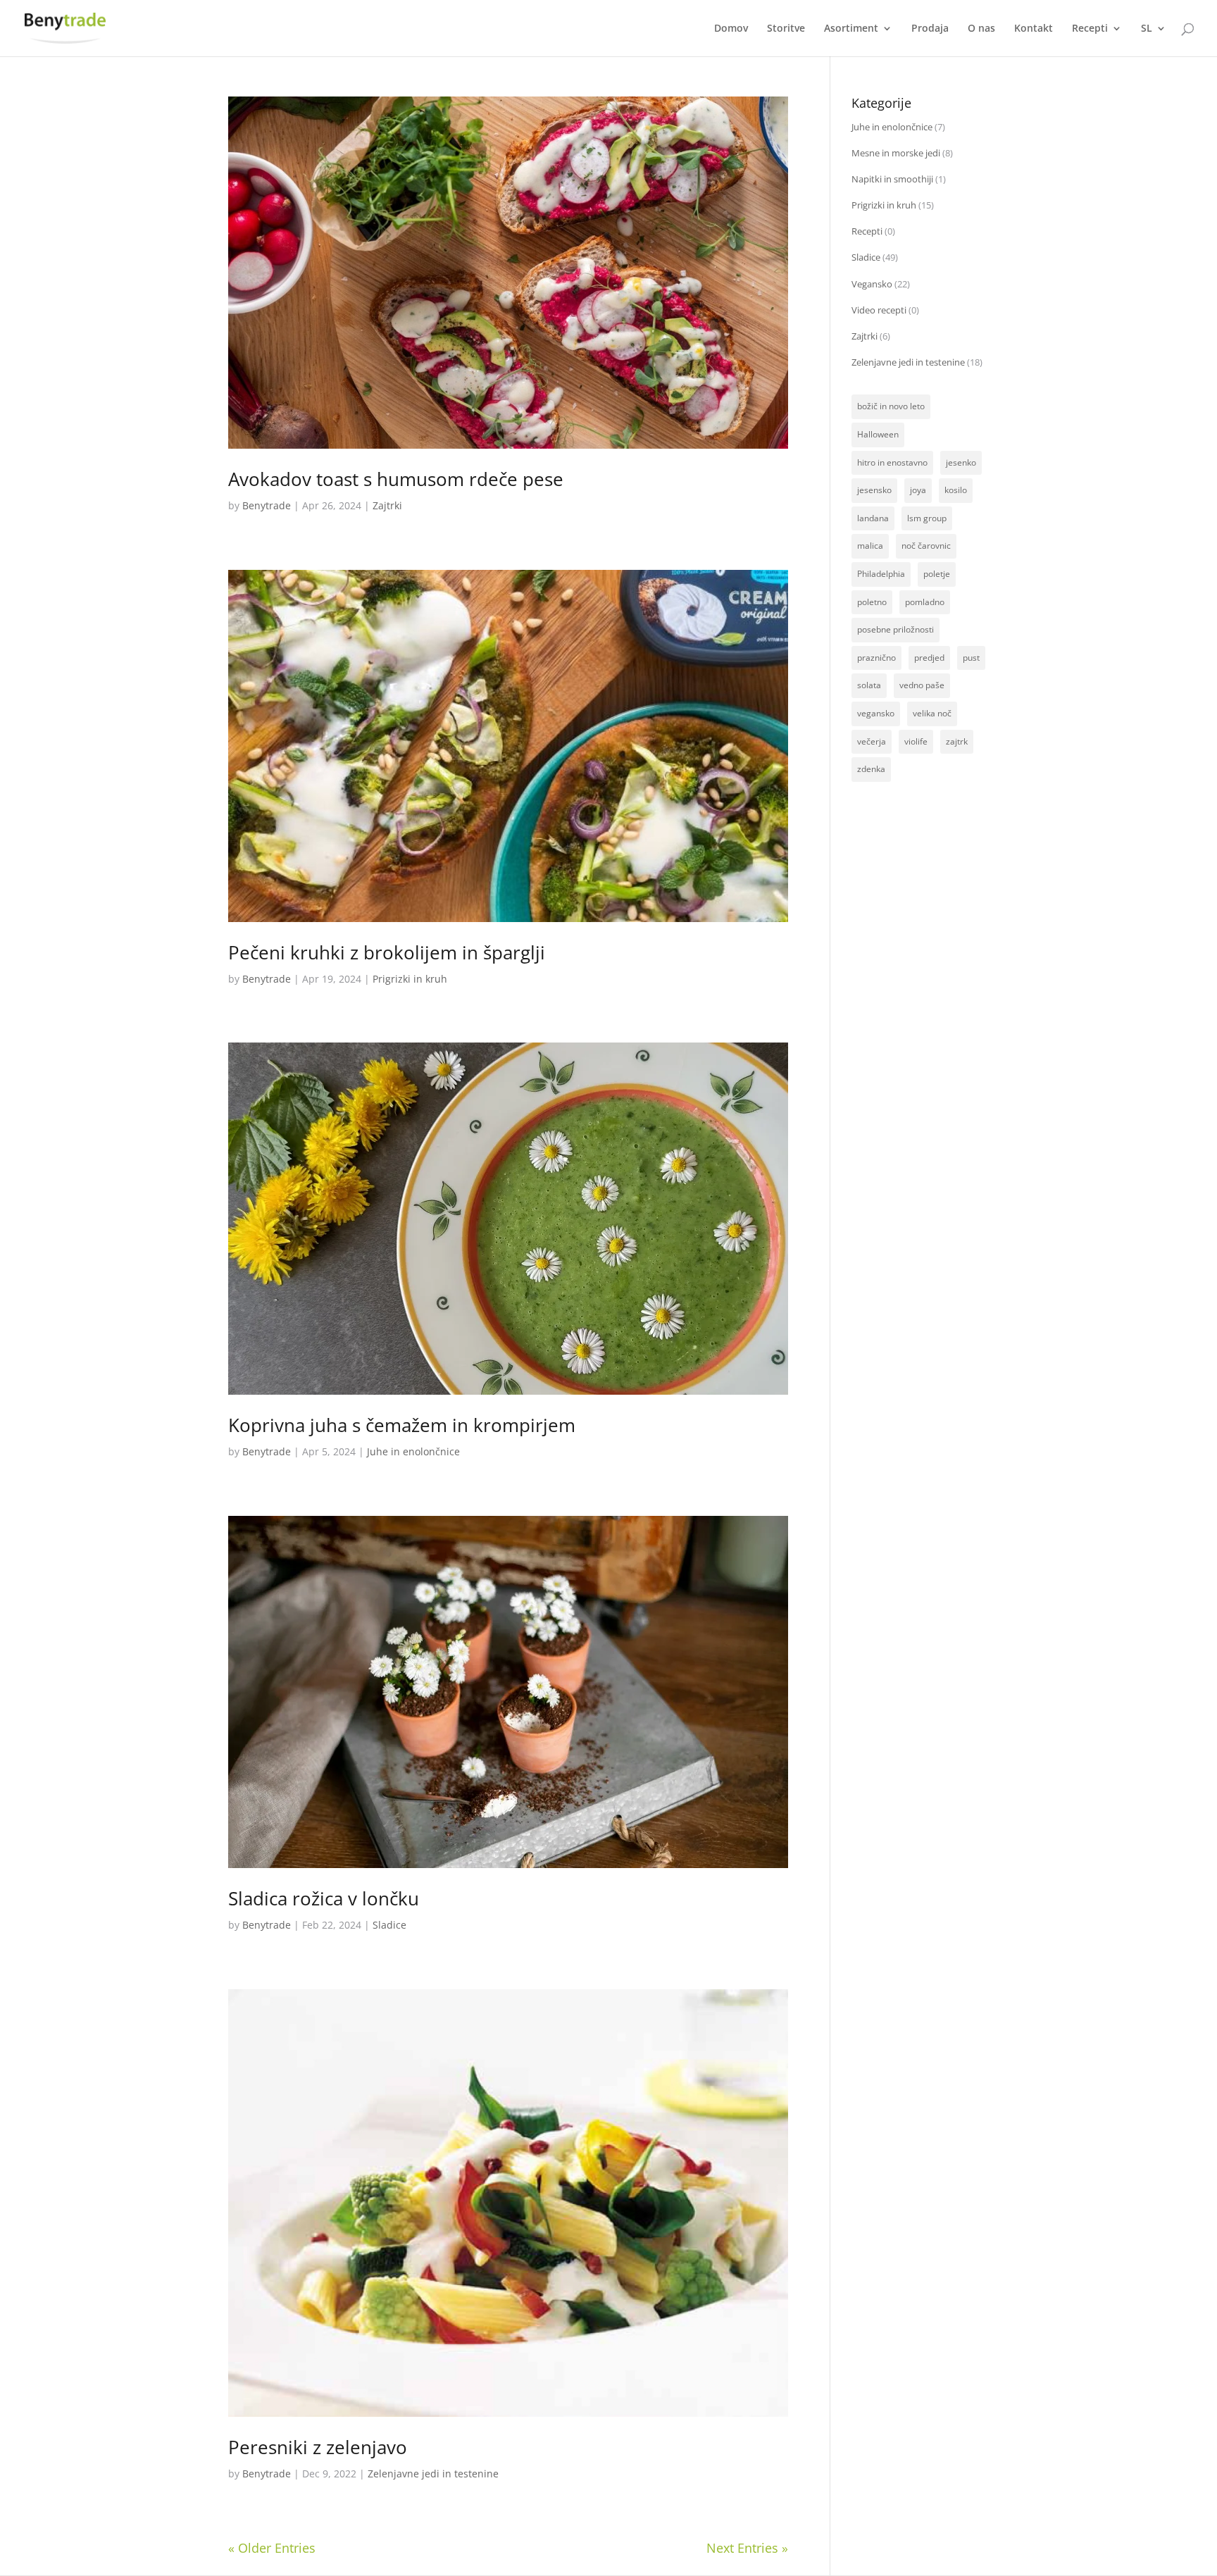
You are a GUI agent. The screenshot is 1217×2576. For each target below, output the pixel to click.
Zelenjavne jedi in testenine (433, 2474)
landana (873, 518)
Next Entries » (747, 2548)
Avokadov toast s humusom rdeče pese (396, 479)
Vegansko (872, 284)
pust (971, 658)
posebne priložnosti (895, 629)
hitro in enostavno (892, 462)
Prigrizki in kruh (410, 979)
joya (918, 490)
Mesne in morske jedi (896, 153)
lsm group (927, 518)
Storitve (786, 29)
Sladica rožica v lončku (324, 1898)
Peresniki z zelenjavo (318, 2447)
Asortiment (851, 29)
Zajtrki (387, 505)
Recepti (1090, 29)
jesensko (874, 490)
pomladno (925, 602)
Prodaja (930, 29)
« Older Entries (272, 2548)
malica (870, 546)
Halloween (878, 434)
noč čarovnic (926, 546)
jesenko (961, 462)
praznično (876, 658)
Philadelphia (881, 574)
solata (869, 685)
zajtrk (957, 741)
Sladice (389, 1925)
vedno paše (922, 685)
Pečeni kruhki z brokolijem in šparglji (387, 952)
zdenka (871, 769)
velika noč (932, 713)
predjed (929, 658)
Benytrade (267, 505)
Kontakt (1034, 29)
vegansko (876, 713)
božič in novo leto (891, 406)
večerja (872, 741)
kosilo (956, 490)
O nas (981, 29)
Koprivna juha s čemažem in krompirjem (402, 1425)
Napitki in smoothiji (892, 179)
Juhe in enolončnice (413, 1451)
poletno (872, 602)
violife (916, 741)
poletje (937, 574)
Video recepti (879, 310)
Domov (731, 29)
